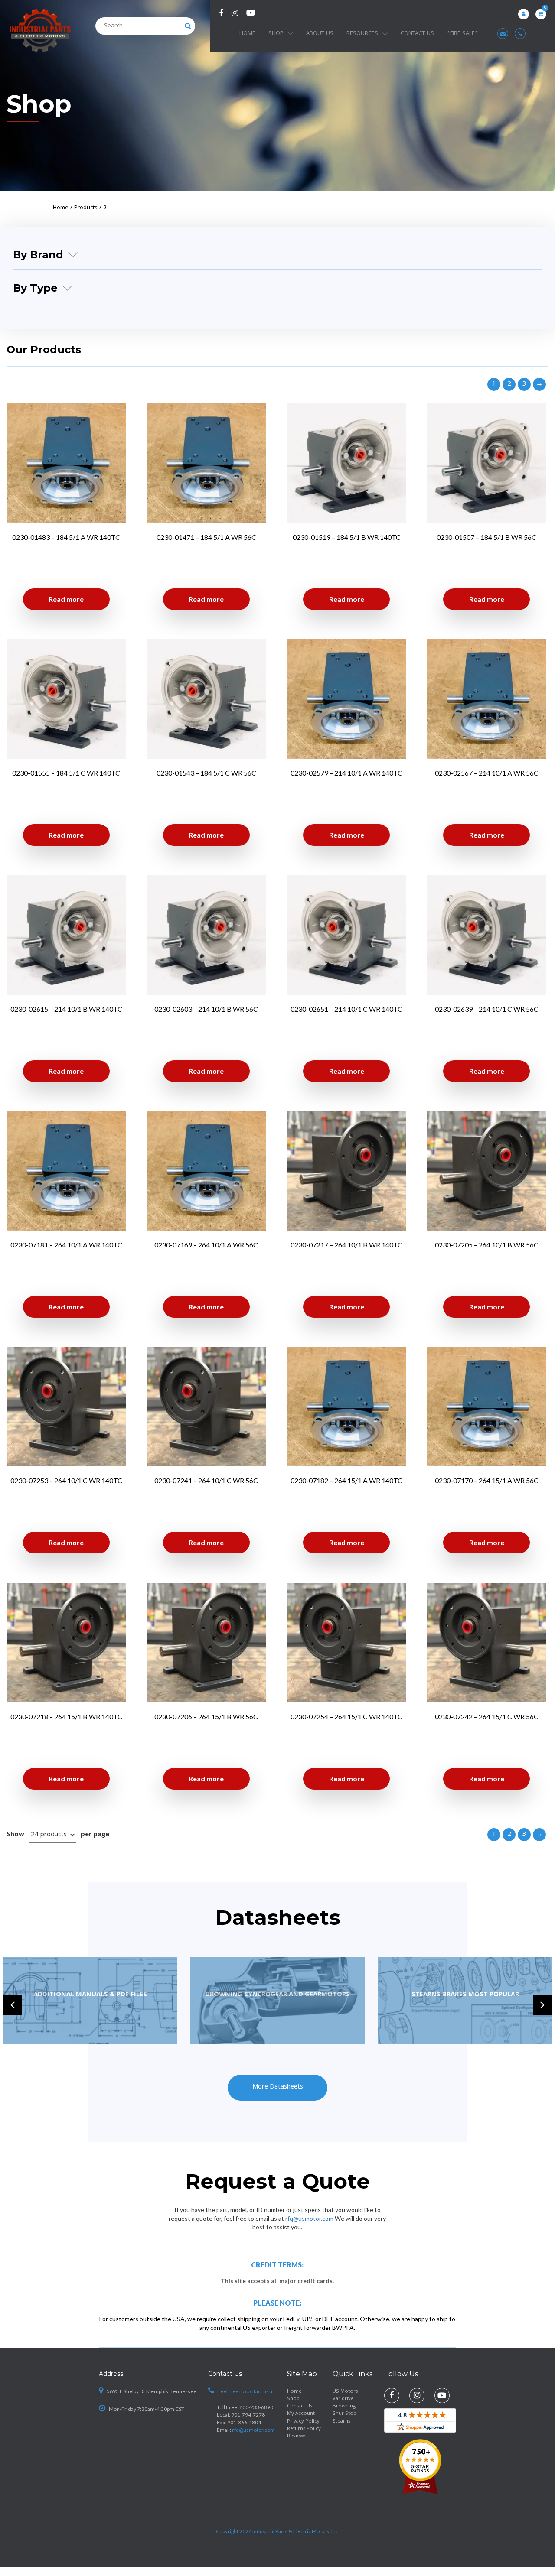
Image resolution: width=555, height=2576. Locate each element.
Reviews (297, 2436)
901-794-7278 (248, 2415)
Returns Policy (304, 2429)
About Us (320, 34)
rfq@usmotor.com (309, 2218)
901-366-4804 (244, 2422)
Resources (362, 34)
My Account (301, 2414)
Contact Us (417, 34)
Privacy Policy (303, 2422)
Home (247, 34)
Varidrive (343, 2399)
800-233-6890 (256, 2407)
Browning (344, 2406)
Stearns (341, 2422)
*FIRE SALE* (462, 34)
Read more (66, 599)
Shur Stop (344, 2414)
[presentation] (12, 2005)
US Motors (345, 2392)
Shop (276, 34)
